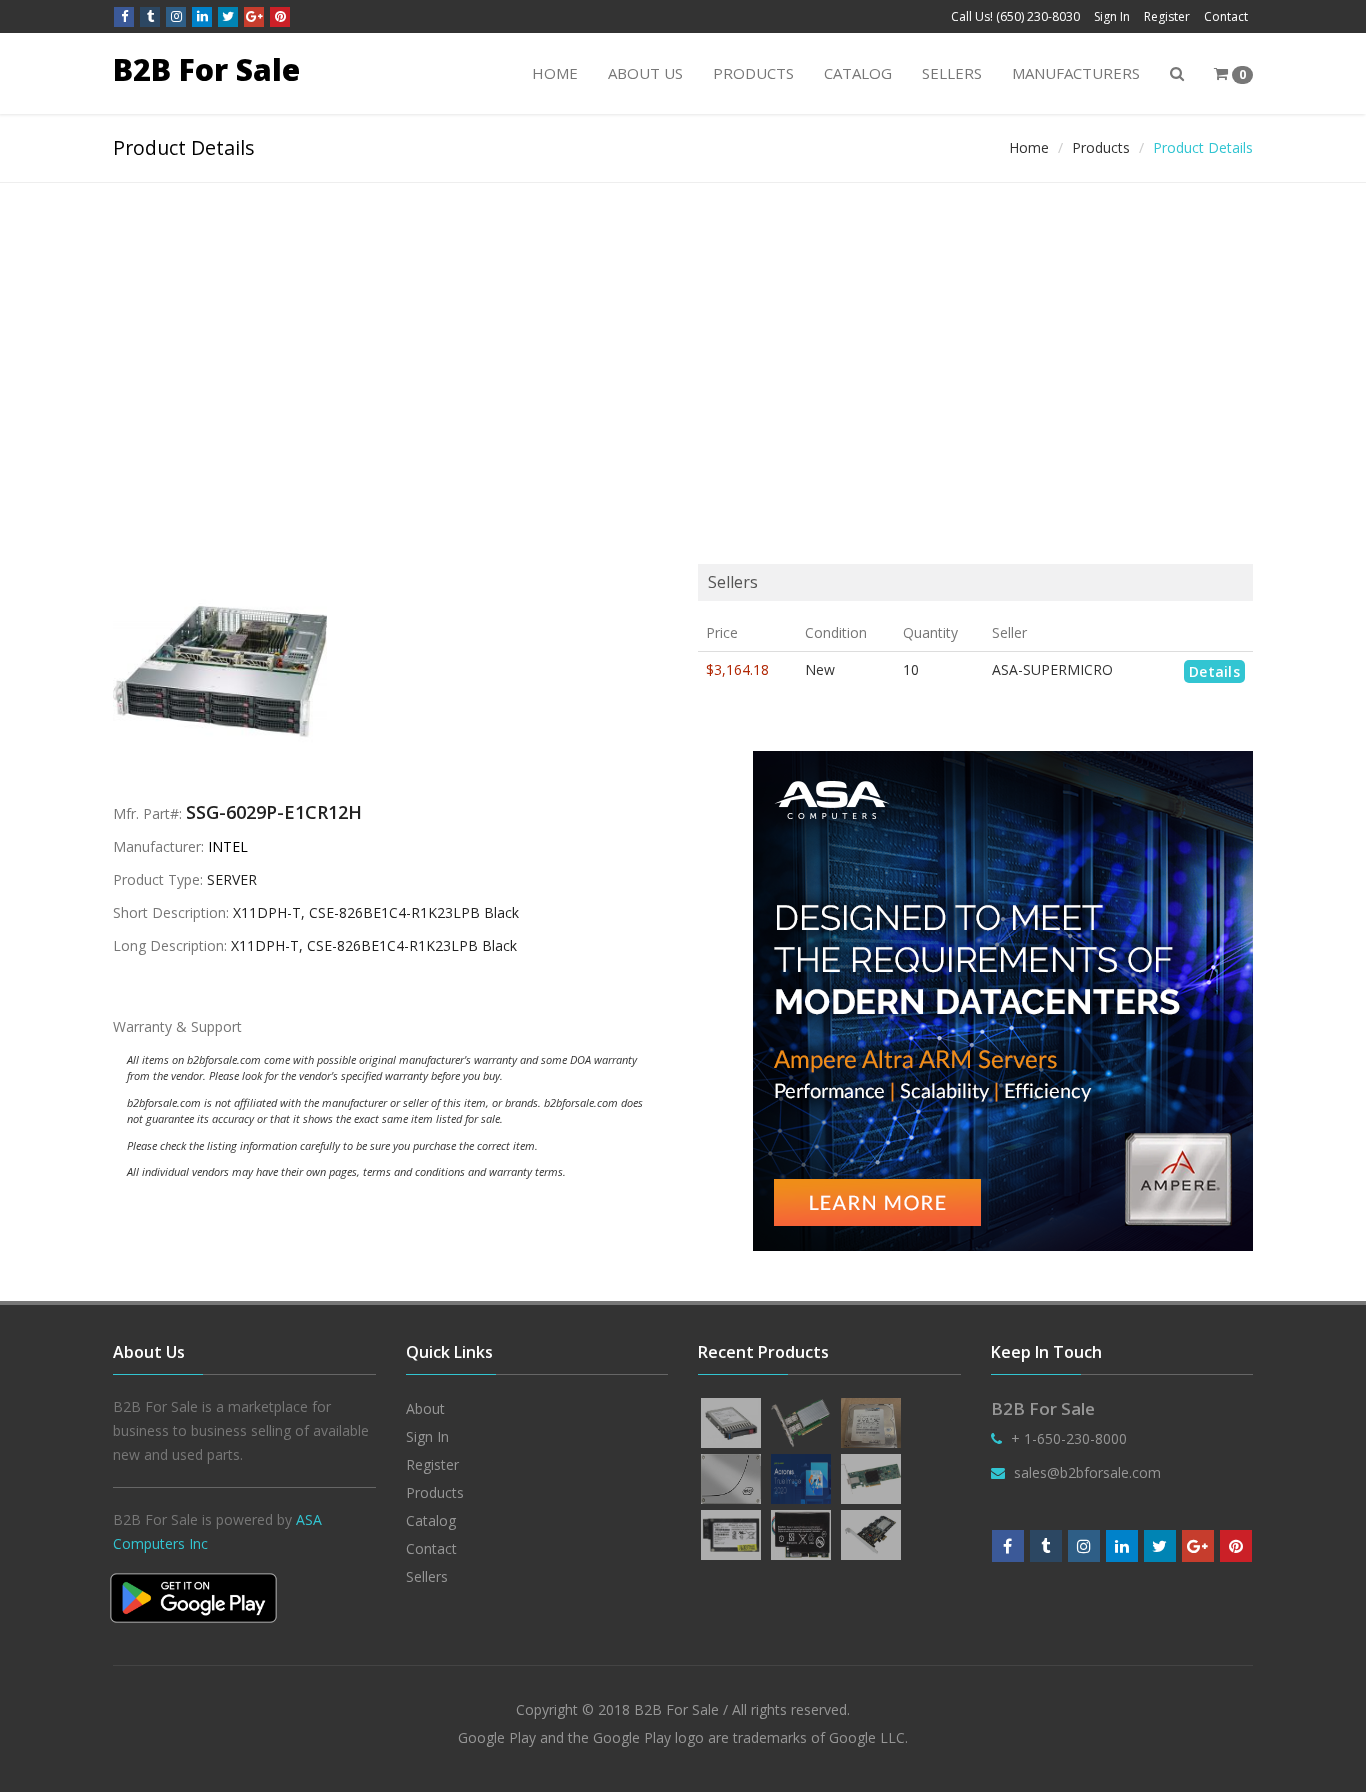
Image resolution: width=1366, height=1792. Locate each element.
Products (753, 73)
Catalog (858, 73)
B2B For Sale (206, 69)
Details (1214, 671)
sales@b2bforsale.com (1087, 1472)
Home (555, 73)
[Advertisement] (683, 333)
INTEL (228, 846)
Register (1167, 16)
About (425, 1408)
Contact (1226, 16)
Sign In (1112, 16)
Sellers (952, 73)
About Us (645, 73)
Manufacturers (1076, 73)
